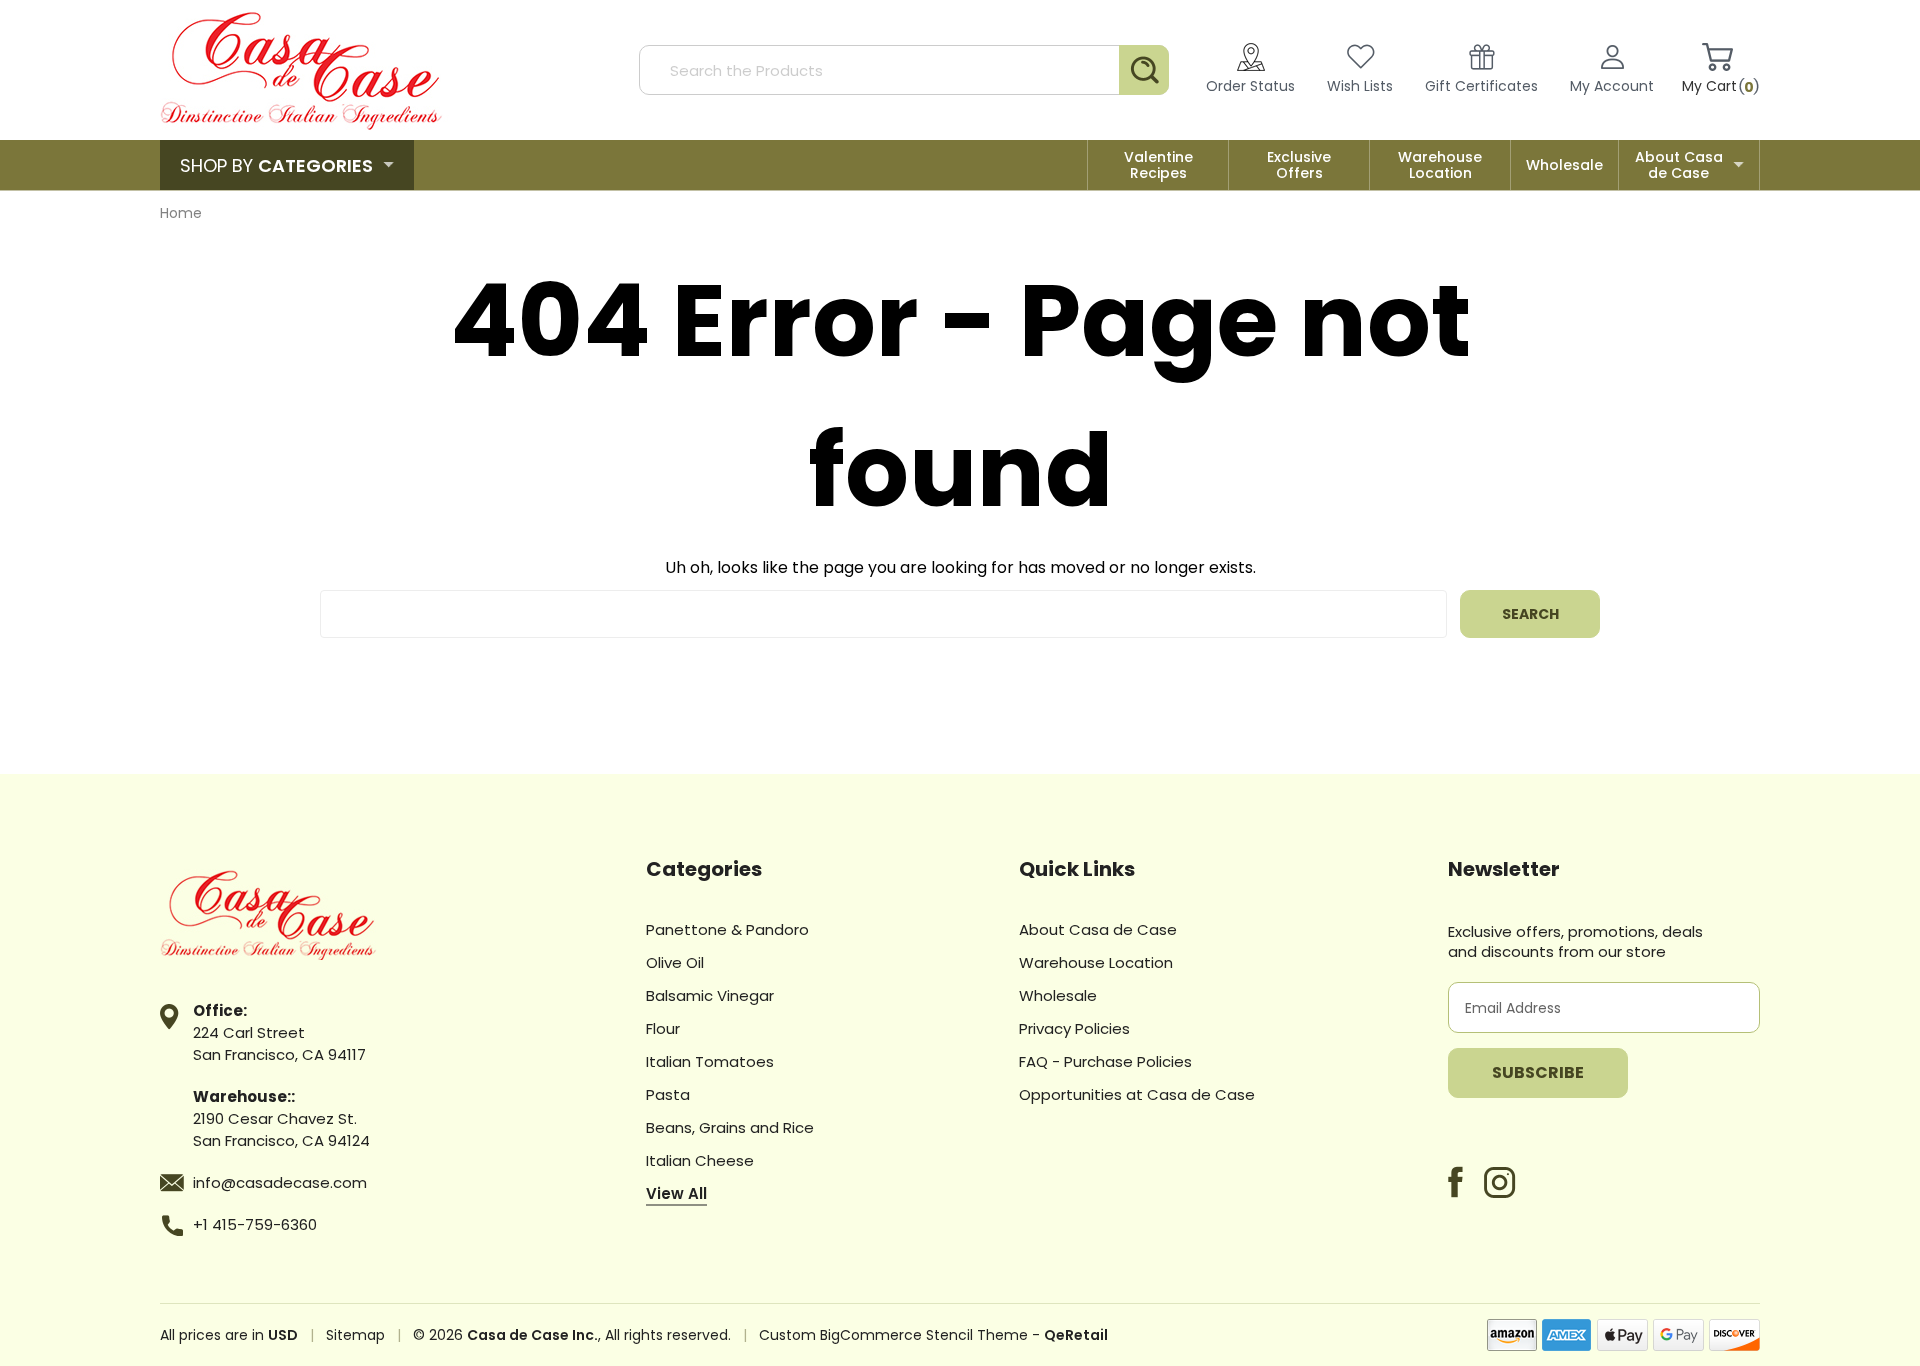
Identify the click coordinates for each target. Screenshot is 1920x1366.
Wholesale (1564, 165)
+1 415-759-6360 (255, 1224)
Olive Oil (675, 962)
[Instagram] (1500, 1182)
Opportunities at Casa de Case (1137, 1094)
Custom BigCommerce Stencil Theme (893, 1335)
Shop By (276, 165)
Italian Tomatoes (710, 1061)
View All (676, 1193)
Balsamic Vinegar (710, 995)
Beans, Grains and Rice (730, 1127)
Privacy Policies (1074, 1028)
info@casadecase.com (280, 1182)
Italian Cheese (700, 1160)
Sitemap (355, 1335)
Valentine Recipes (1158, 165)
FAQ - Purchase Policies (1105, 1061)
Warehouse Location (1440, 165)
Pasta (668, 1094)
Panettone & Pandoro (727, 929)
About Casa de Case (1679, 165)
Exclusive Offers (1299, 165)
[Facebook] (1455, 1182)
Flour (663, 1028)
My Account (1612, 86)
